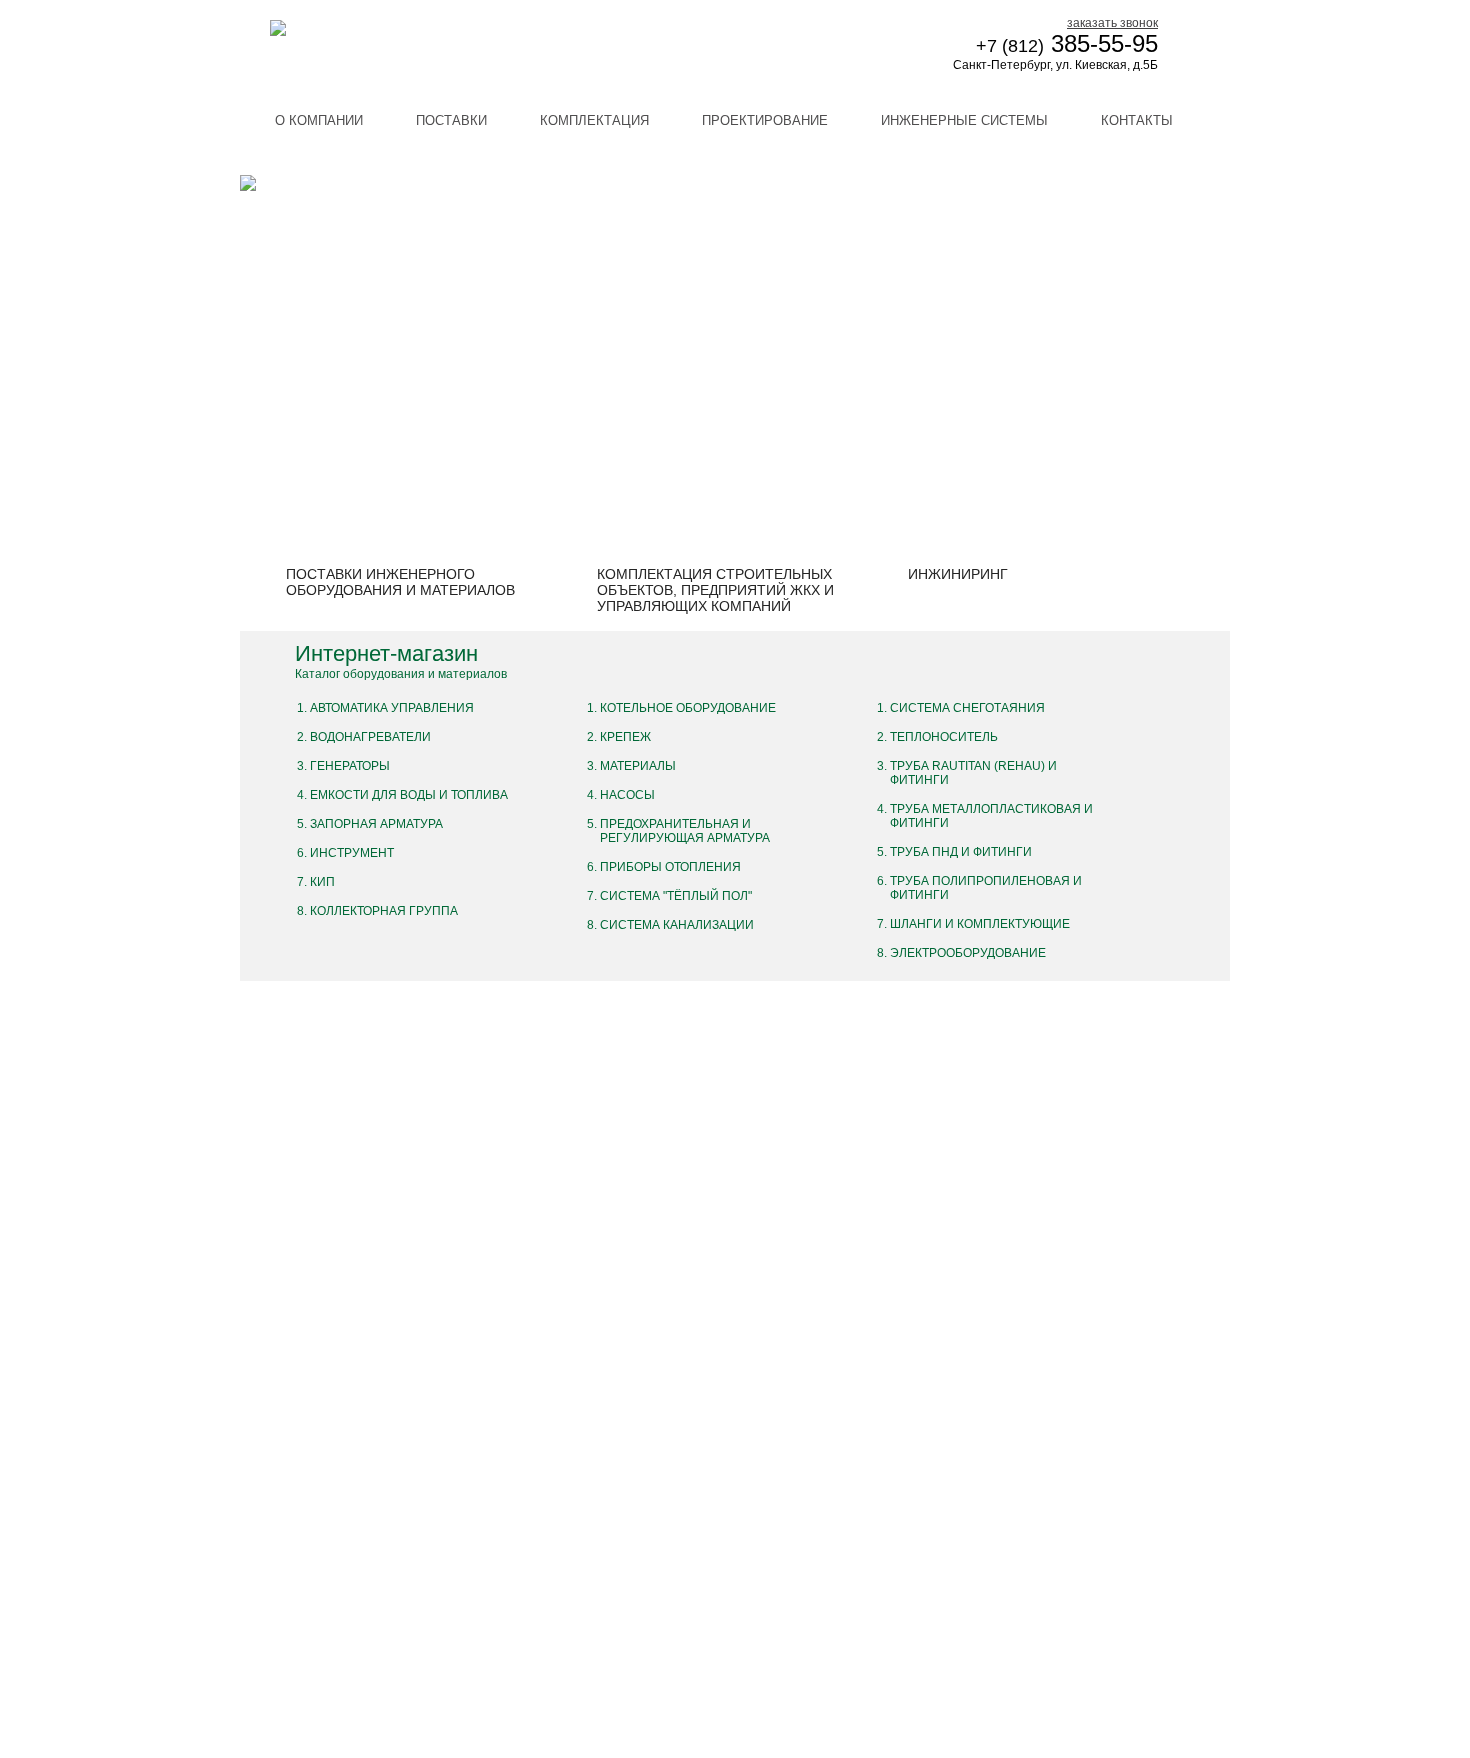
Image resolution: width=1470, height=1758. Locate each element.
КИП (322, 882)
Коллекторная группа (384, 911)
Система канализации (677, 925)
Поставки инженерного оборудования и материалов (400, 582)
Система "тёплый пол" (676, 896)
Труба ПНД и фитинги (961, 852)
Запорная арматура (376, 824)
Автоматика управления (392, 708)
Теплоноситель (944, 737)
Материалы (638, 766)
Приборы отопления (670, 867)
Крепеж (625, 737)
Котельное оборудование (688, 708)
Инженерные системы (964, 120)
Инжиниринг (958, 574)
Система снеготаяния (967, 708)
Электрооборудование (968, 953)
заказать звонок (1112, 23)
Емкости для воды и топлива (409, 795)
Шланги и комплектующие (980, 924)
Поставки (451, 120)
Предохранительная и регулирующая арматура (685, 831)
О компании (319, 120)
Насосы (627, 795)
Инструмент (352, 853)
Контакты (1137, 120)
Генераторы (350, 766)
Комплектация (594, 120)
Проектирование (765, 120)
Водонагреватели (370, 737)
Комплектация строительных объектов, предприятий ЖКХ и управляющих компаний (715, 590)
